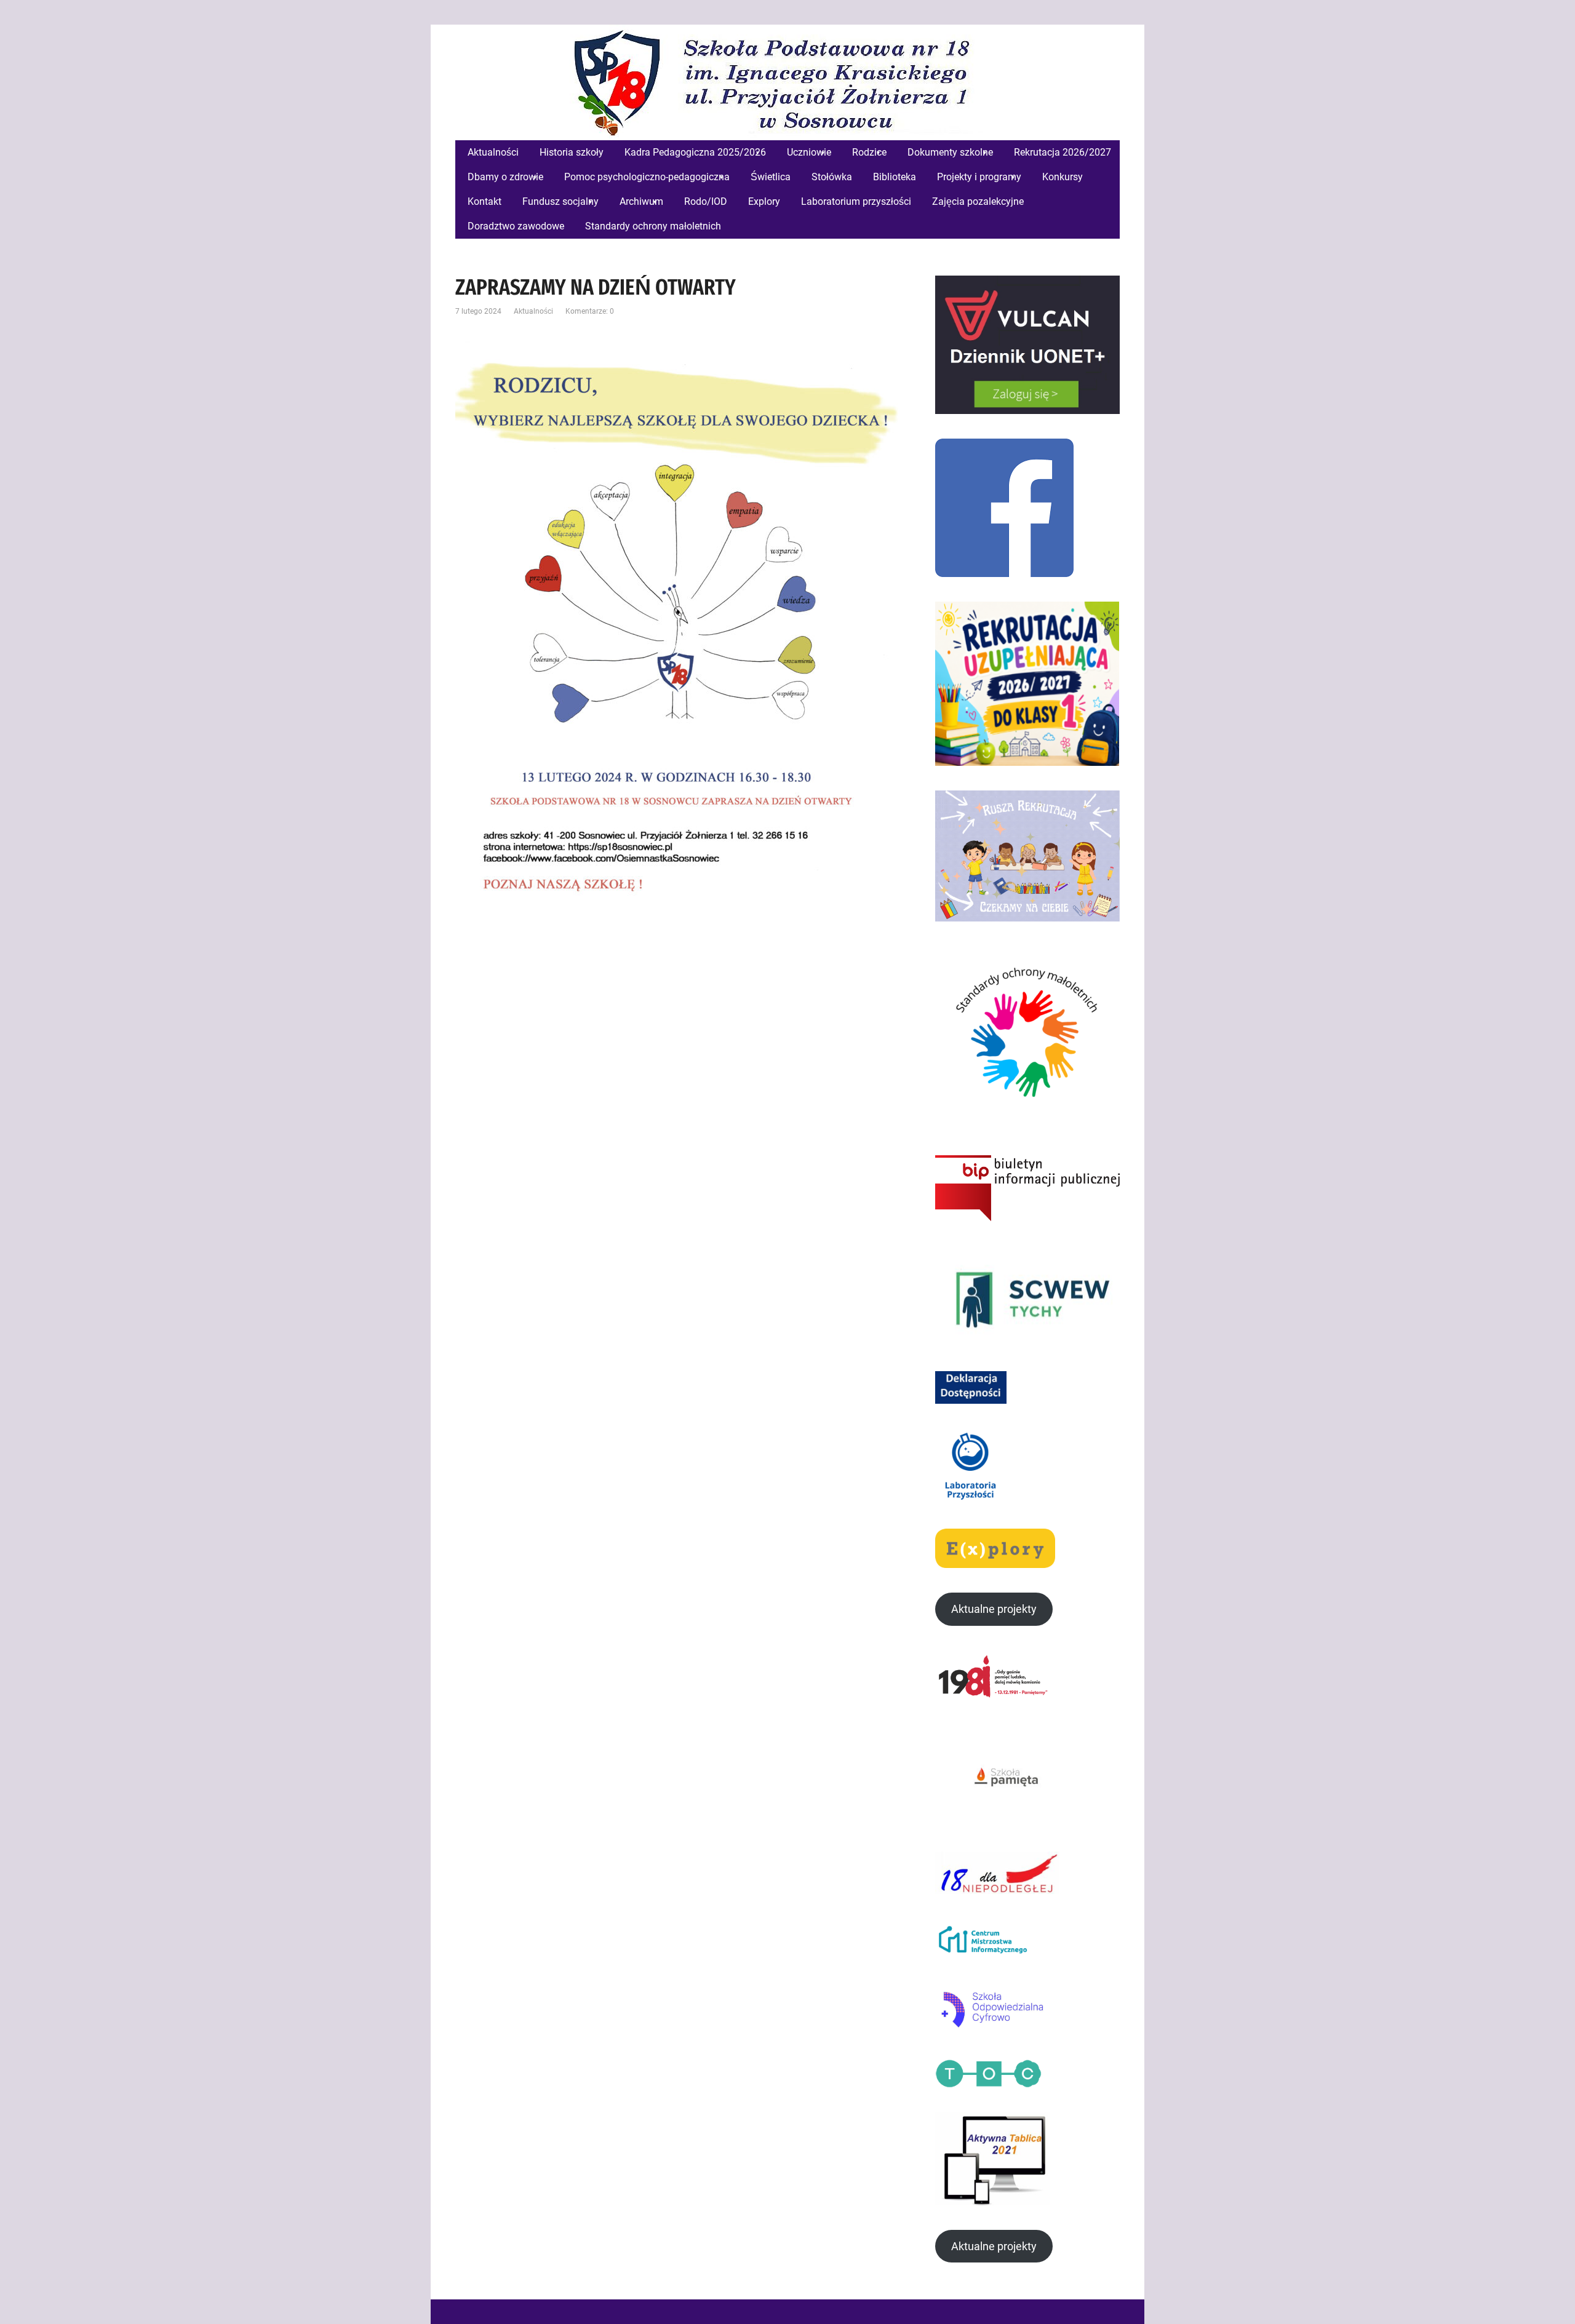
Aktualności (533, 311)
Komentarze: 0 (590, 311)
